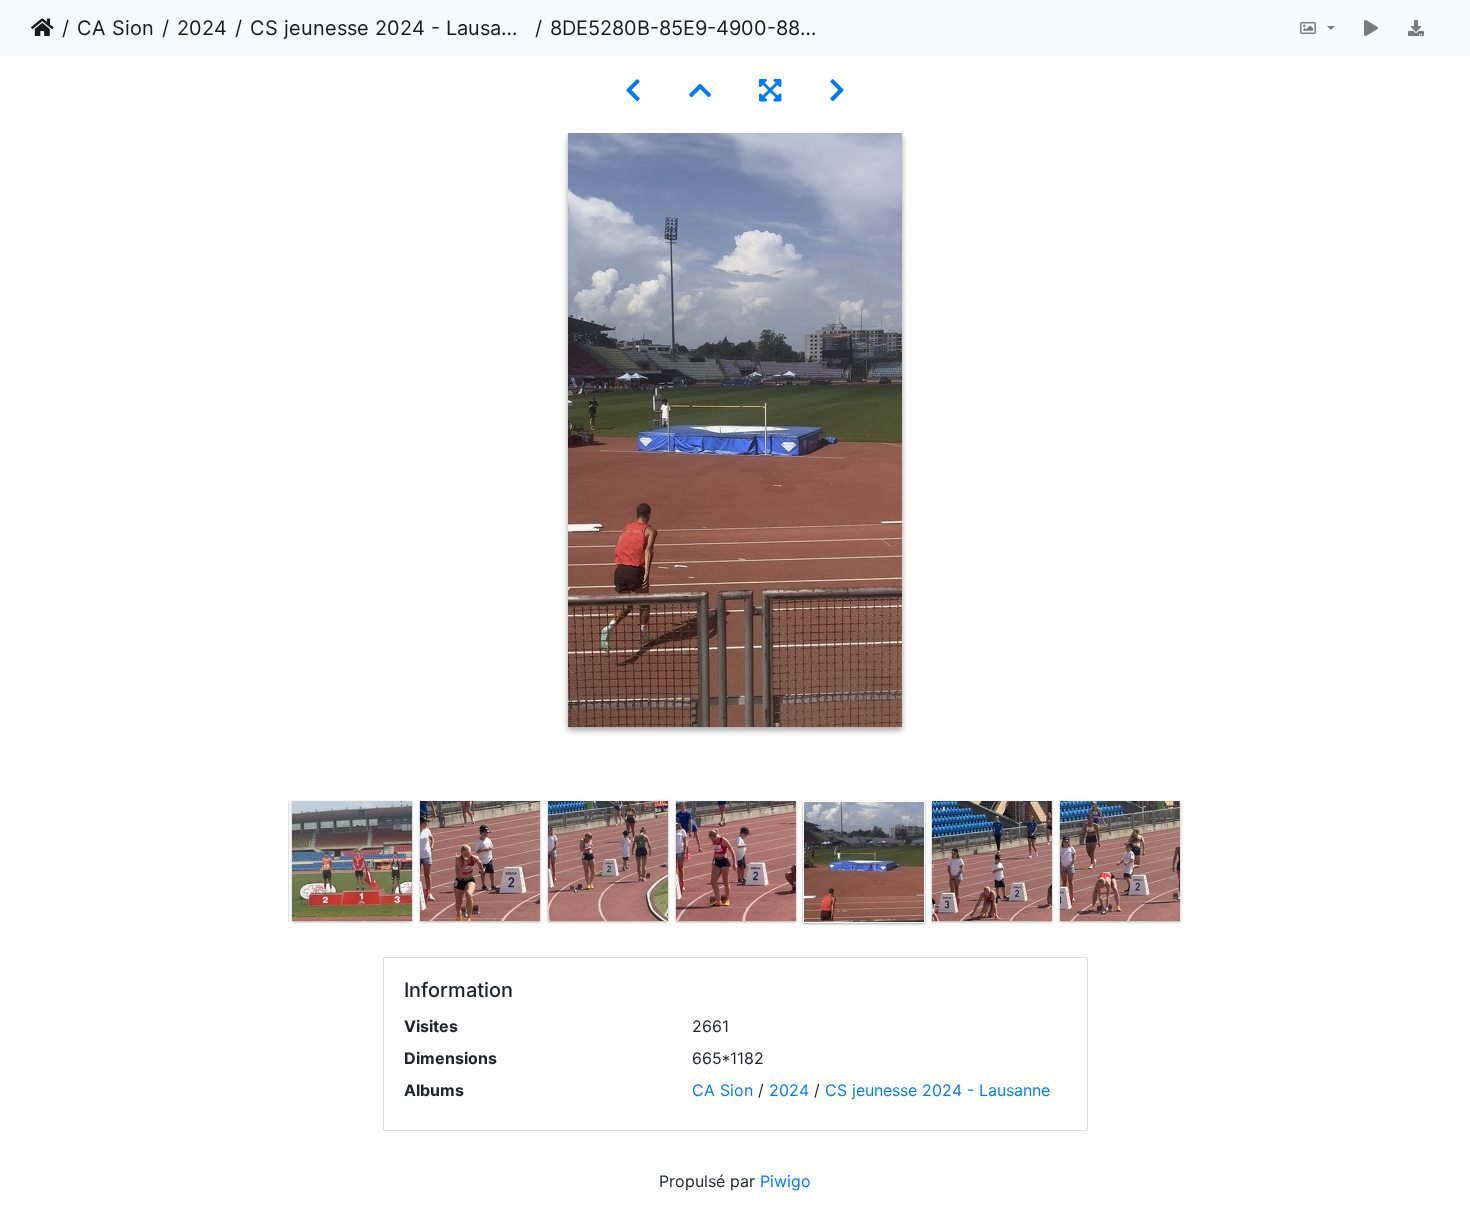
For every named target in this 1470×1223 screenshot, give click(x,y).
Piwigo (785, 1181)
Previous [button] (273, 866)
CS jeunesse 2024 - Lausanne (388, 28)
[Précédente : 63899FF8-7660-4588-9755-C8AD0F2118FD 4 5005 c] (633, 90)
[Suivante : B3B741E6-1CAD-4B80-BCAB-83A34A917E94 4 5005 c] (837, 90)
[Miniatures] (700, 90)
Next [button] (1198, 866)
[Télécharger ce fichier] (1416, 28)
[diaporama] (1371, 28)
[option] (352, 861)
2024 (202, 28)
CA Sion (115, 28)
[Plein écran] (770, 90)
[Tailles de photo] (1316, 28)
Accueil (42, 28)
